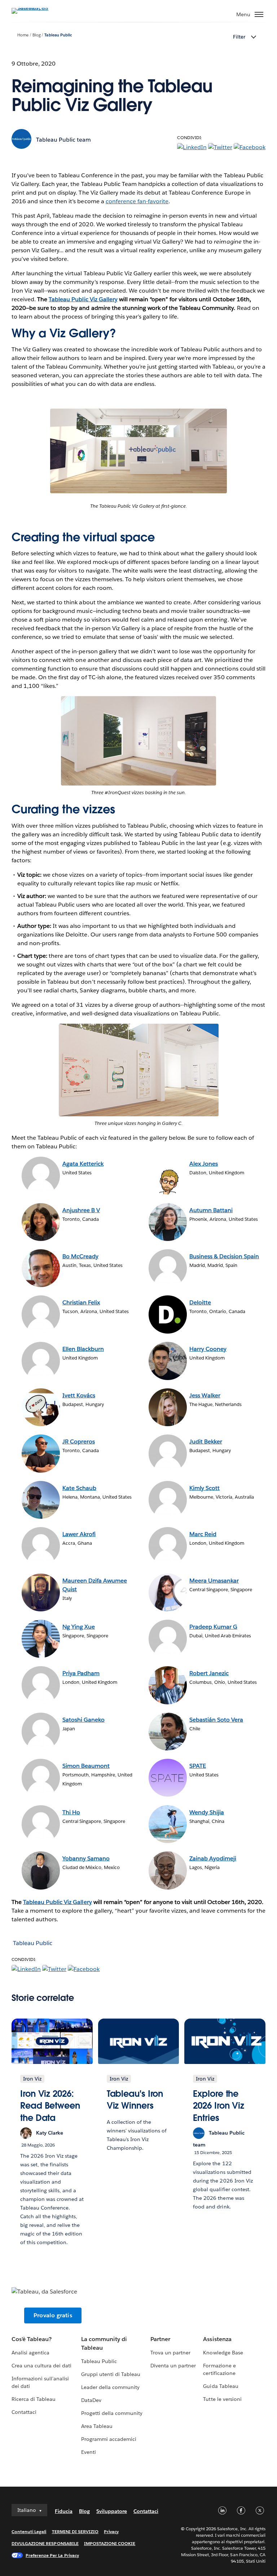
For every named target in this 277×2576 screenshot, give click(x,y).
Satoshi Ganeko (83, 1720)
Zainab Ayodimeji (213, 1858)
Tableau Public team (63, 140)
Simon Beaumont (86, 1766)
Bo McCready (80, 1256)
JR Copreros (79, 1442)
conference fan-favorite (137, 201)
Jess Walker (205, 1395)
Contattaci (24, 2412)
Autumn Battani (211, 1210)
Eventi (89, 2452)
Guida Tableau (221, 2386)
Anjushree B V (81, 1210)
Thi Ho (71, 1812)
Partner (160, 2339)
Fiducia (64, 2511)
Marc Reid (203, 1534)
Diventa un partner (173, 2366)
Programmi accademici (109, 2439)
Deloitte (200, 1302)
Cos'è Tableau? (32, 2339)
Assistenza (217, 2339)
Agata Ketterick (83, 1164)
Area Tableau (97, 2426)
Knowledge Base (223, 2353)
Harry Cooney (208, 1349)
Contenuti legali (29, 2531)
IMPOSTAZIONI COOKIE (110, 2543)
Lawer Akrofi (79, 1534)
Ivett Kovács (79, 1395)
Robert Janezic (209, 1673)
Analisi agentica (30, 2353)
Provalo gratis (53, 2315)
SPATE (198, 1766)
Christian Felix (81, 1302)
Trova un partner (170, 2353)
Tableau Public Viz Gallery (58, 1902)
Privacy (111, 2531)
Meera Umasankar (214, 1581)
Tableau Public (58, 35)
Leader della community (110, 2387)
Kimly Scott (205, 1488)
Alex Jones (204, 1164)
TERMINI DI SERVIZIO (75, 2531)
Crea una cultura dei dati (41, 2366)
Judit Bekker (206, 1442)
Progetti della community (112, 2413)
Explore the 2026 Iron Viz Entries (219, 2106)
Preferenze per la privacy (52, 2555)
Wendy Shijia (207, 1812)
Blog (37, 35)
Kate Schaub (79, 1488)
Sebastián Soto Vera (216, 1720)
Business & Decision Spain (224, 1256)
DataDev (91, 2400)
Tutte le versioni (222, 2399)
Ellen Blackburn (83, 1349)
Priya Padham (81, 1673)
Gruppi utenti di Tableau (111, 2374)
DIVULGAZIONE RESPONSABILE (45, 2543)
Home (23, 35)
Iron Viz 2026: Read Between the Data (50, 2106)
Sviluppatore (112, 2511)
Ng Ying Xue (79, 1627)
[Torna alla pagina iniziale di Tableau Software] (37, 8)
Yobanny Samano (86, 1858)
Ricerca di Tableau (34, 2399)
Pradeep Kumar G (213, 1627)
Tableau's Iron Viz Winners (135, 2100)
